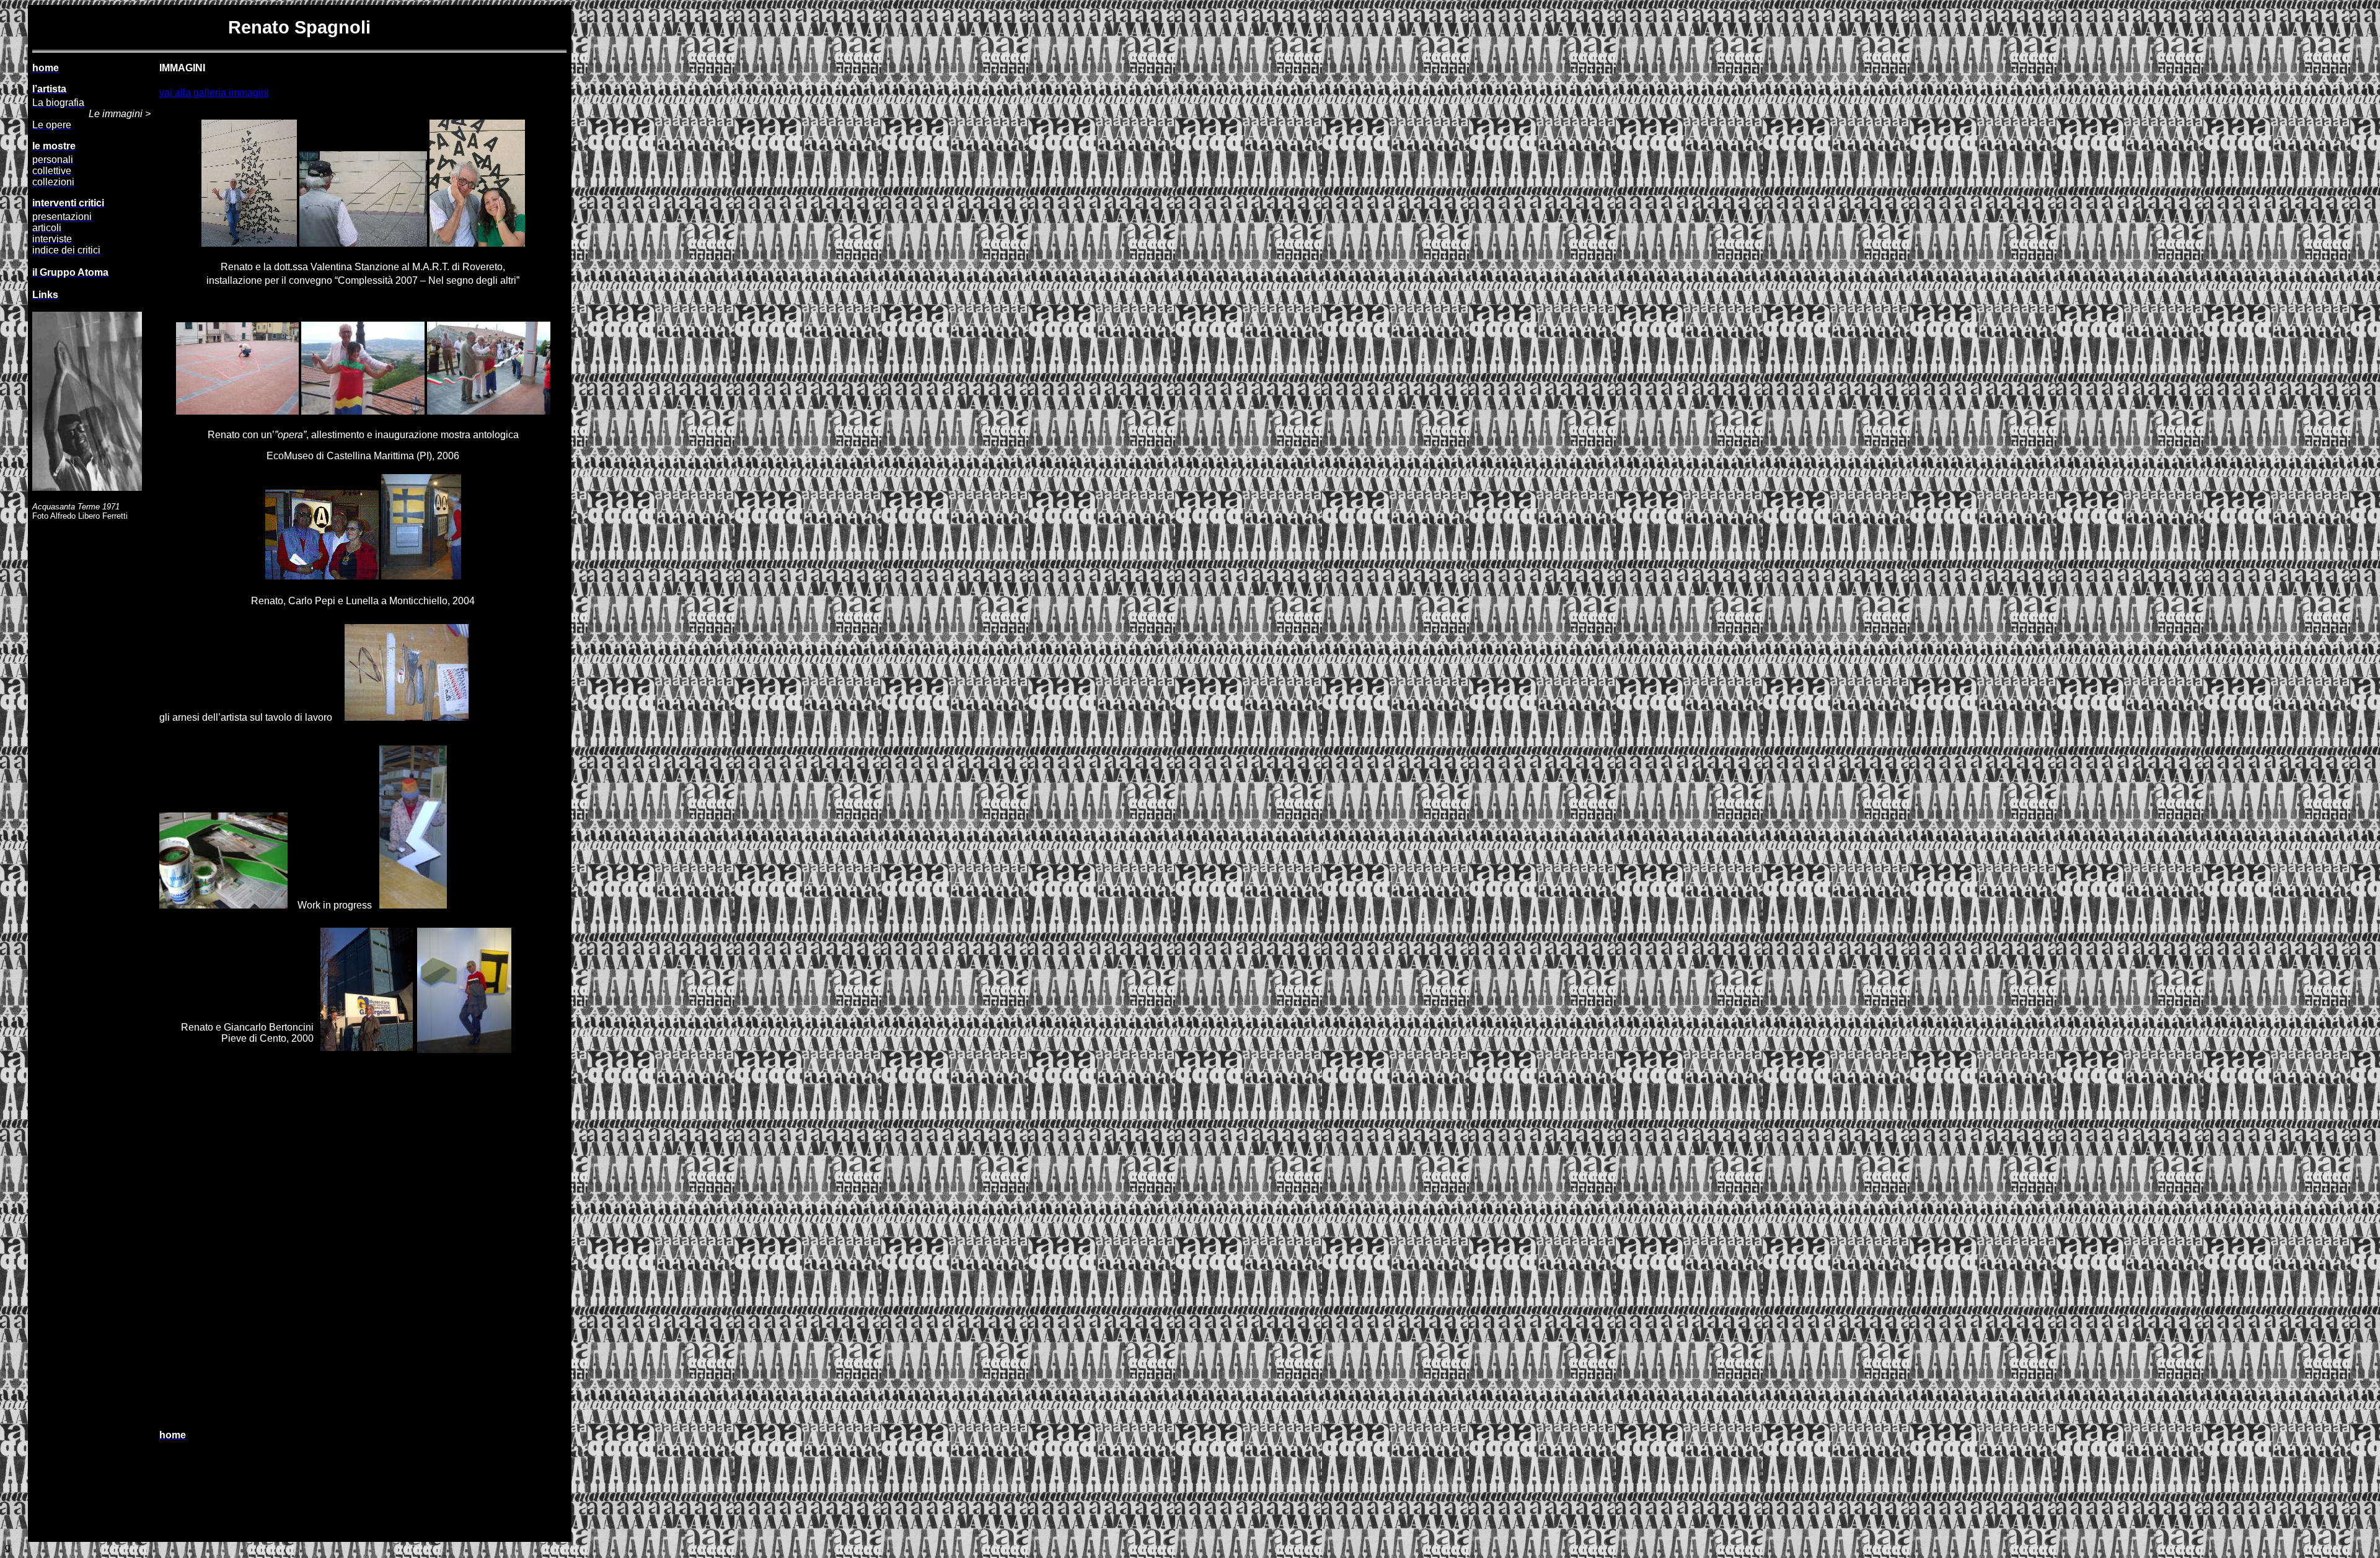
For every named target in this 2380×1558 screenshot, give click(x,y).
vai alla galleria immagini (214, 93)
